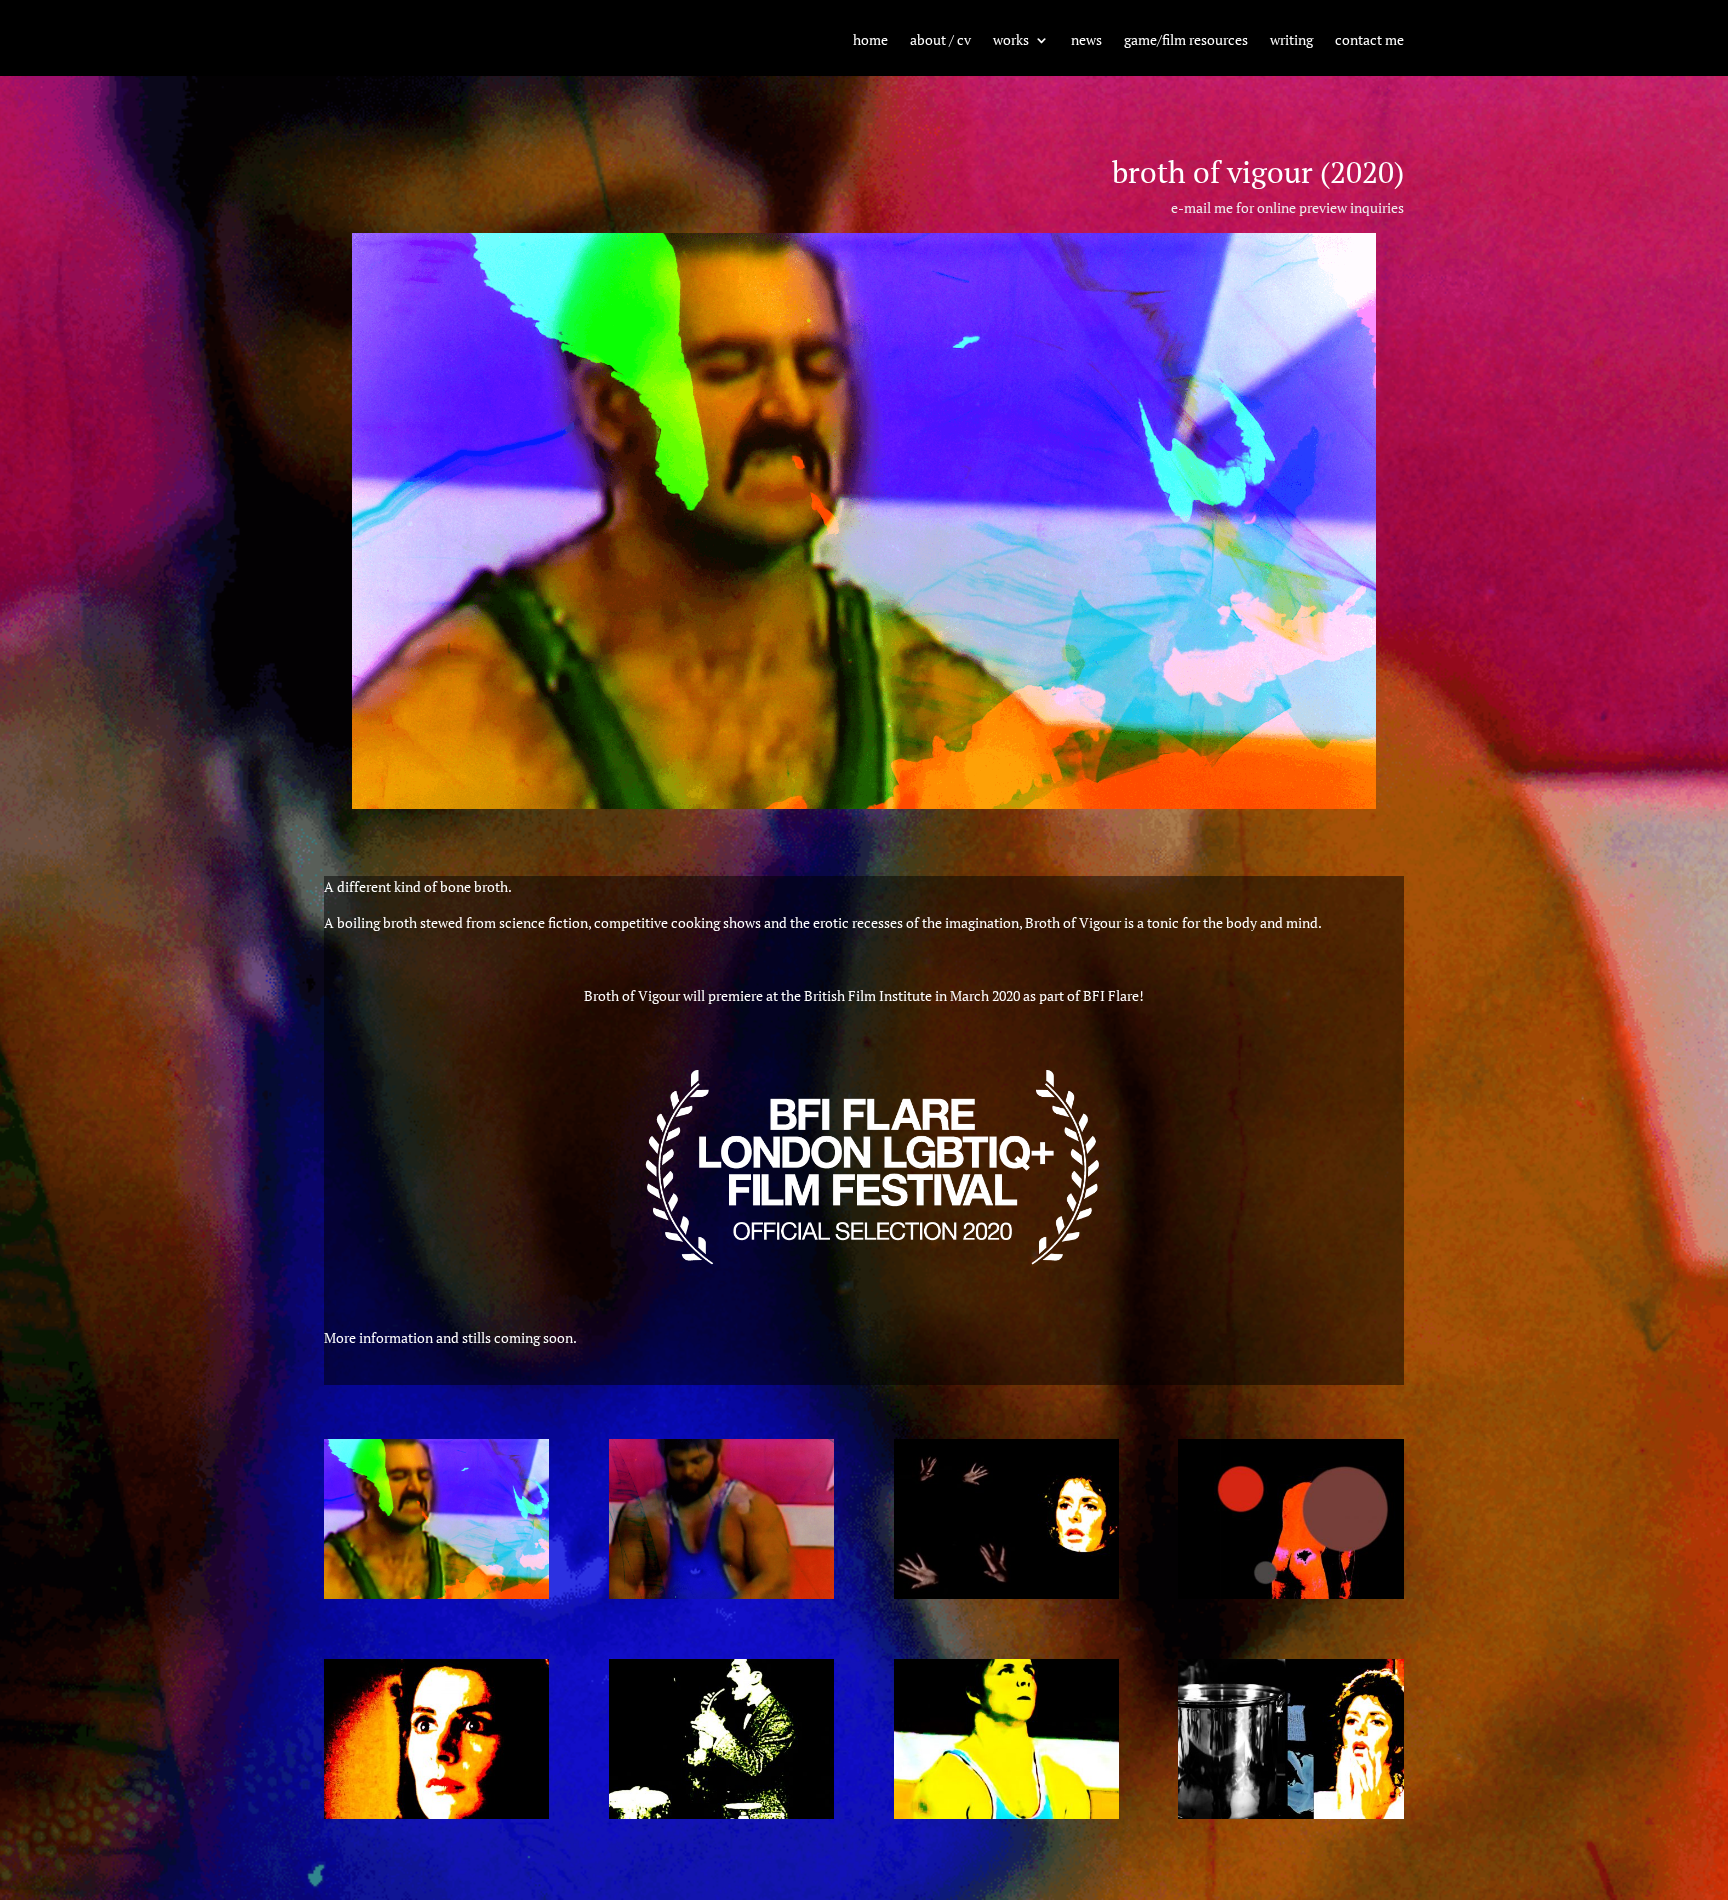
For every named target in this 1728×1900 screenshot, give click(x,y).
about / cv (940, 41)
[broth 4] (1006, 1813)
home (870, 41)
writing (1291, 41)
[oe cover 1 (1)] (436, 1593)
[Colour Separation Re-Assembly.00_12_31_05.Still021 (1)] (721, 1593)
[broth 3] (721, 1813)
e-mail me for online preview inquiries (1287, 207)
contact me (1369, 41)
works (1011, 41)
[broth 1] (1290, 1593)
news (1086, 41)
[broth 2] (436, 1813)
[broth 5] (1290, 1813)
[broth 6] (1006, 1593)
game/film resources (1186, 41)
